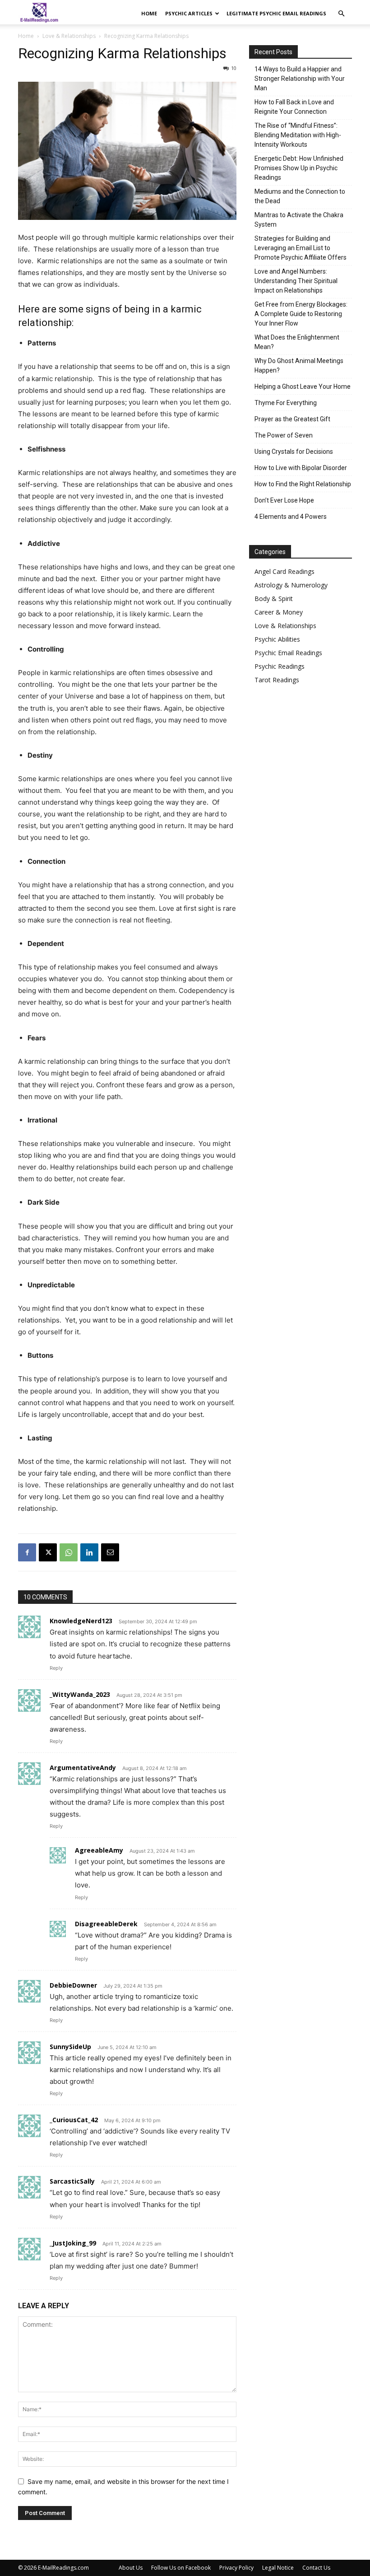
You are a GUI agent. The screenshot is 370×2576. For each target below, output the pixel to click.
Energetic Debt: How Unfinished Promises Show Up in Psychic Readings (299, 168)
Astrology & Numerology (291, 585)
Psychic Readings (280, 666)
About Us (131, 2568)
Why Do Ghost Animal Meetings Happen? (299, 366)
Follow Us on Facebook (181, 2568)
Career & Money (279, 612)
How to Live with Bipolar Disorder (301, 468)
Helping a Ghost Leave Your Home (303, 387)
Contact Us (316, 2568)
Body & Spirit (274, 599)
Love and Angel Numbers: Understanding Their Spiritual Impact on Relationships (296, 281)
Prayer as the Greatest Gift (292, 419)
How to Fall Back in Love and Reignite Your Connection (294, 107)
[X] (48, 1552)
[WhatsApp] (69, 1552)
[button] (341, 14)
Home (149, 13)
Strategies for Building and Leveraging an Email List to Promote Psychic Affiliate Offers (301, 248)
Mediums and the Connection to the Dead (300, 196)
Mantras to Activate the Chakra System (299, 220)
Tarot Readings (277, 680)
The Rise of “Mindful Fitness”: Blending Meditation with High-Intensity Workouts (298, 135)
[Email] (110, 1552)
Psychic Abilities (277, 639)
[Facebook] (27, 1552)
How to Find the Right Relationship (303, 484)
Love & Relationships (69, 36)
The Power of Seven (284, 435)
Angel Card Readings (284, 571)
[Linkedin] (89, 1552)
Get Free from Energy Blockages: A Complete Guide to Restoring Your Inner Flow (301, 314)
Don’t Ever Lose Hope (284, 500)
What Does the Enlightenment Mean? (297, 342)
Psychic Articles (189, 13)
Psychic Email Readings (288, 653)
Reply (56, 1668)
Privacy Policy (236, 2568)
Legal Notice (278, 2568)
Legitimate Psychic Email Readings (276, 13)
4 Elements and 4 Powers (291, 517)
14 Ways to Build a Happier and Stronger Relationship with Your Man (300, 79)
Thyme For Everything (286, 403)
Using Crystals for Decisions (294, 452)
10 (234, 68)
